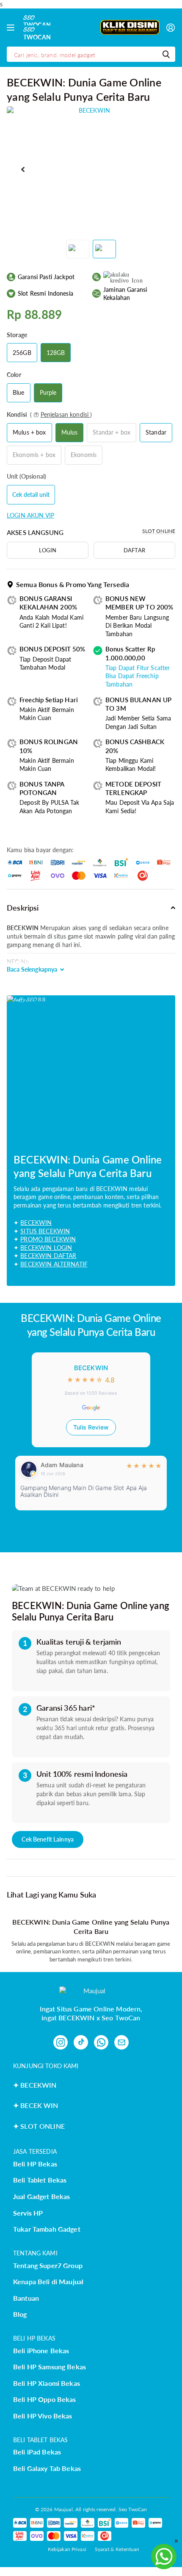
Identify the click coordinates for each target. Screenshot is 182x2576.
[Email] (121, 2042)
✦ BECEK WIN (36, 2105)
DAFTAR (134, 550)
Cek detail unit (31, 494)
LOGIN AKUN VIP (30, 515)
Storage (17, 335)
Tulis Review (91, 1427)
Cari (166, 54)
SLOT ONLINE (159, 531)
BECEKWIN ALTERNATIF (54, 1264)
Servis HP (28, 2213)
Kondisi (49, 414)
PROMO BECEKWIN (48, 1239)
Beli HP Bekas (35, 2164)
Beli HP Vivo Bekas (43, 2416)
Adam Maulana (62, 1465)
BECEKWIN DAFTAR (48, 1256)
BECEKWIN (36, 1223)
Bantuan (26, 2298)
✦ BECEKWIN (35, 2085)
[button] (23, 170)
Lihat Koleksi (12, 28)
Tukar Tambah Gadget (47, 2229)
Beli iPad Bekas (37, 2452)
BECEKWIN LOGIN (46, 1248)
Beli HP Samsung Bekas (50, 2367)
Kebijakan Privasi (67, 2549)
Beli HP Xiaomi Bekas (47, 2383)
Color (14, 375)
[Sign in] (171, 28)
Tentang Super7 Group (48, 2265)
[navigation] (78, 249)
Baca (32, 969)
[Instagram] (61, 2042)
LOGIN (48, 550)
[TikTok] (81, 2042)
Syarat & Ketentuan (117, 2549)
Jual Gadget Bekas (41, 2196)
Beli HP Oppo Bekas (45, 2399)
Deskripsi (23, 908)
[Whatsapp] (101, 2042)
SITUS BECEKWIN (45, 1231)
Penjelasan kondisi (66, 414)
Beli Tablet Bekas (40, 2180)
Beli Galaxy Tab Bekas (47, 2468)
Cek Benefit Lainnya (48, 1839)
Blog (20, 2314)
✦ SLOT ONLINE (39, 2126)
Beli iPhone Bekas (41, 2350)
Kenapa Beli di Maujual (48, 2281)
